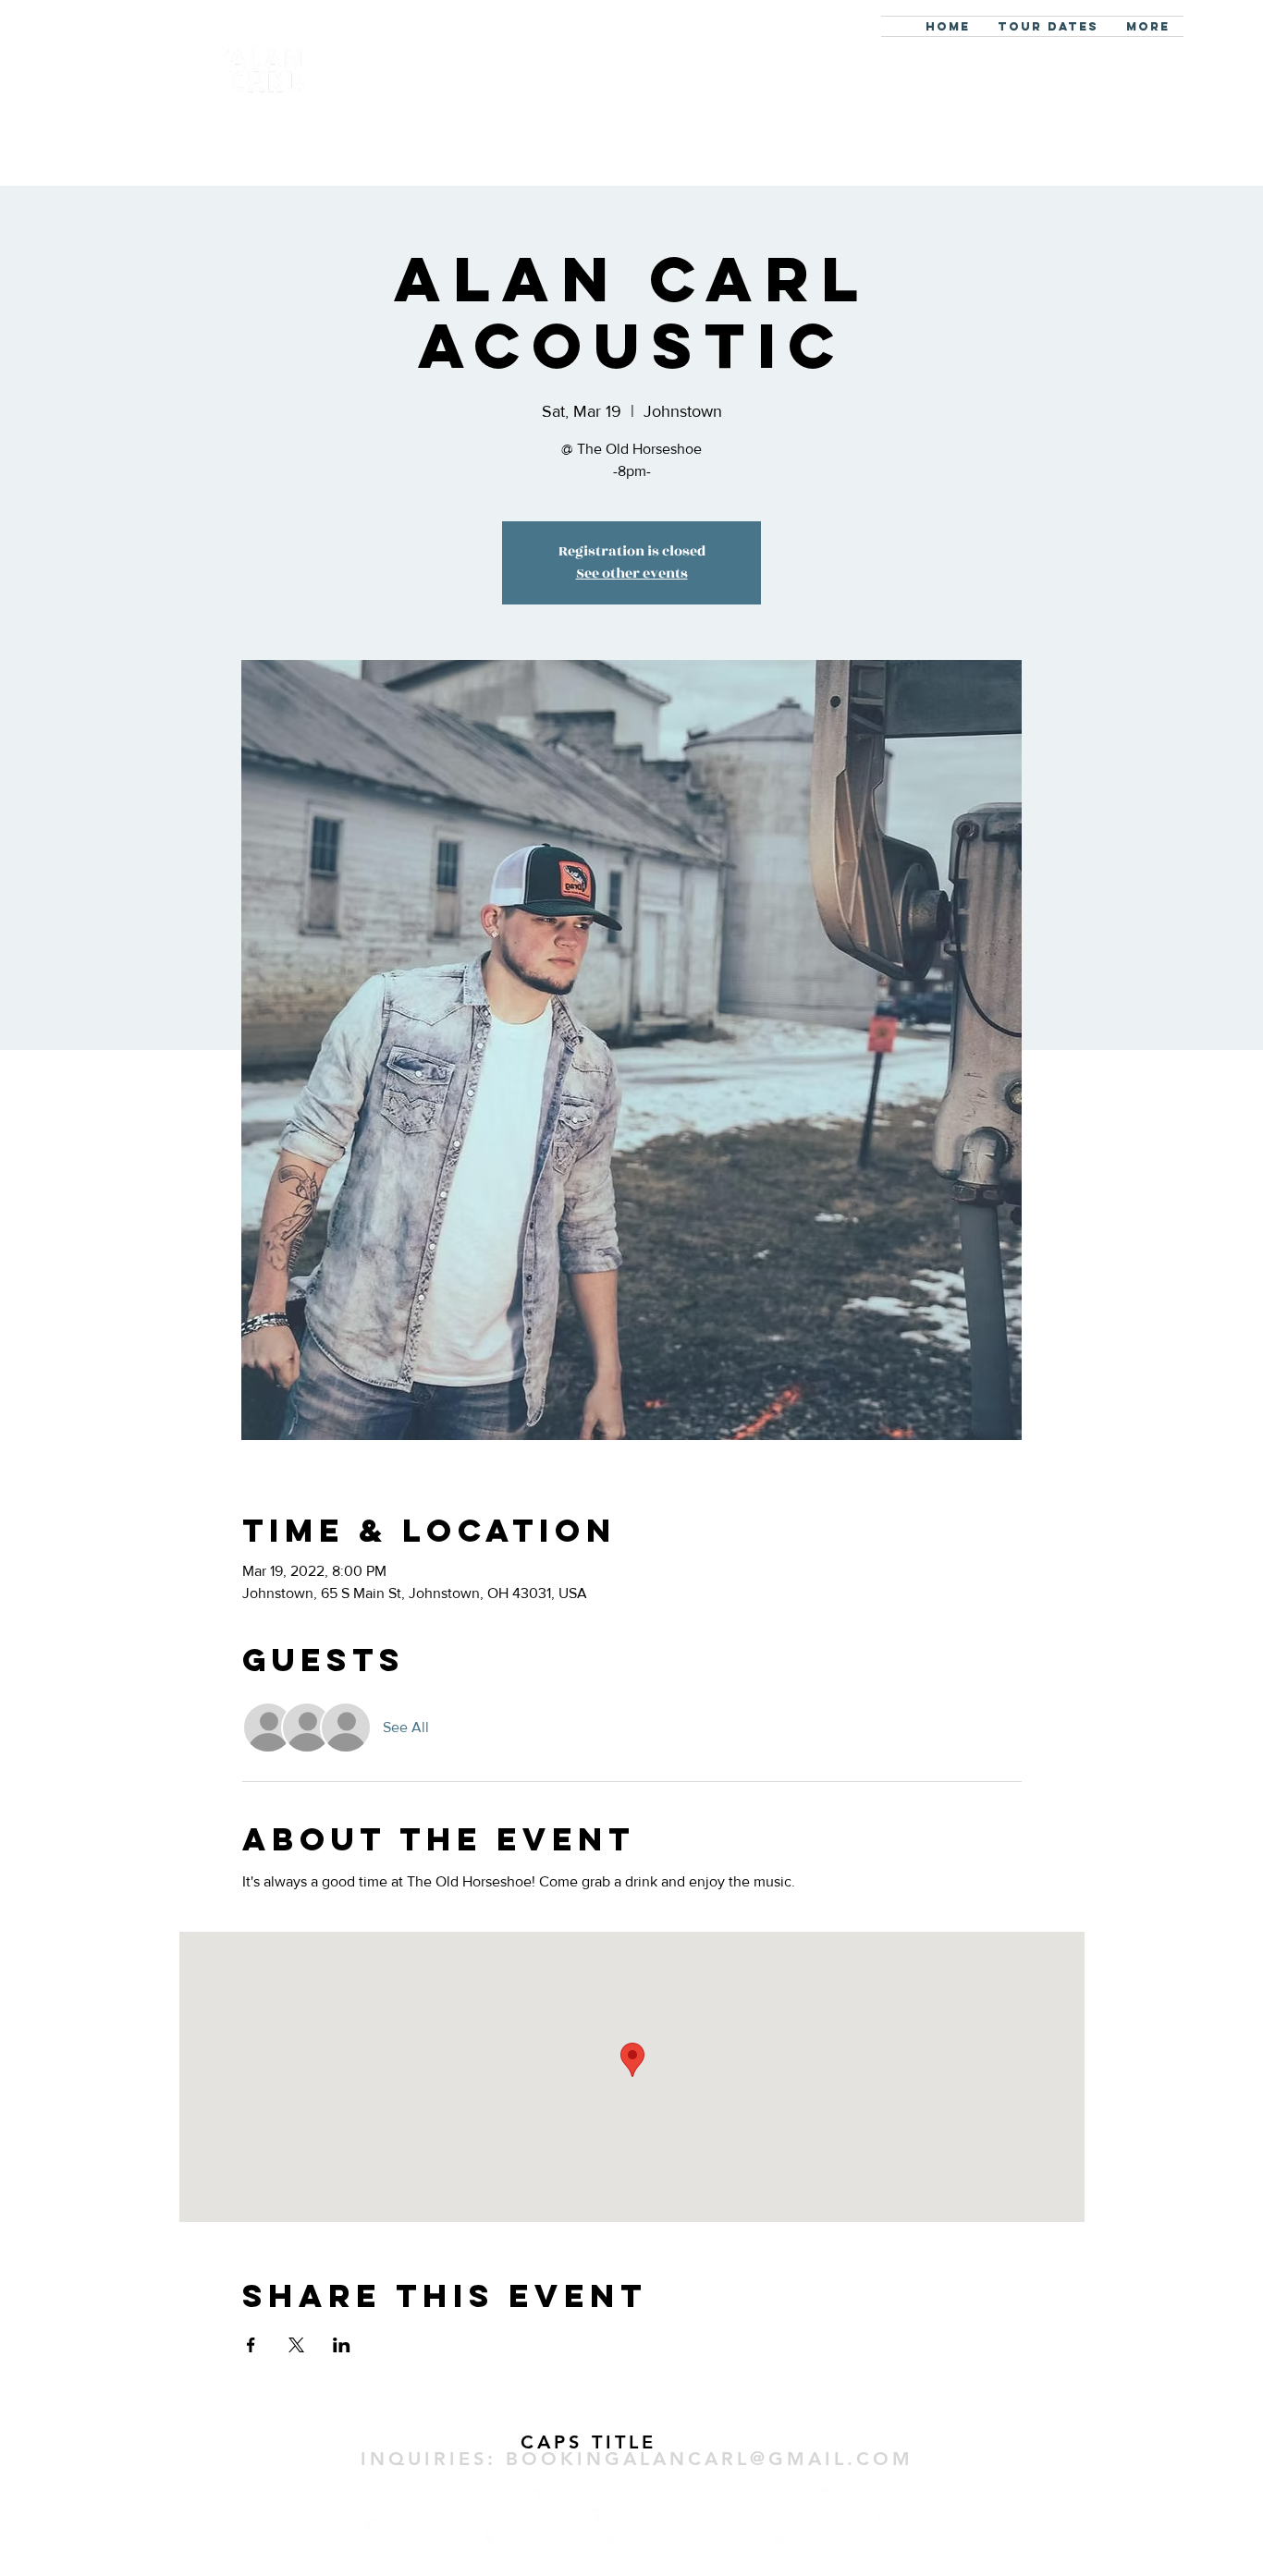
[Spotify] (730, 2516)
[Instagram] (441, 2516)
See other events (632, 574)
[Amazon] (874, 2516)
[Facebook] (369, 2516)
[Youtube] (585, 2516)
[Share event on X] (296, 2345)
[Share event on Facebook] (251, 2345)
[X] (657, 2516)
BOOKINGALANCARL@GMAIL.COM (710, 2459)
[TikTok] (513, 2516)
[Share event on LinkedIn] (342, 2345)
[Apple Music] (802, 2516)
